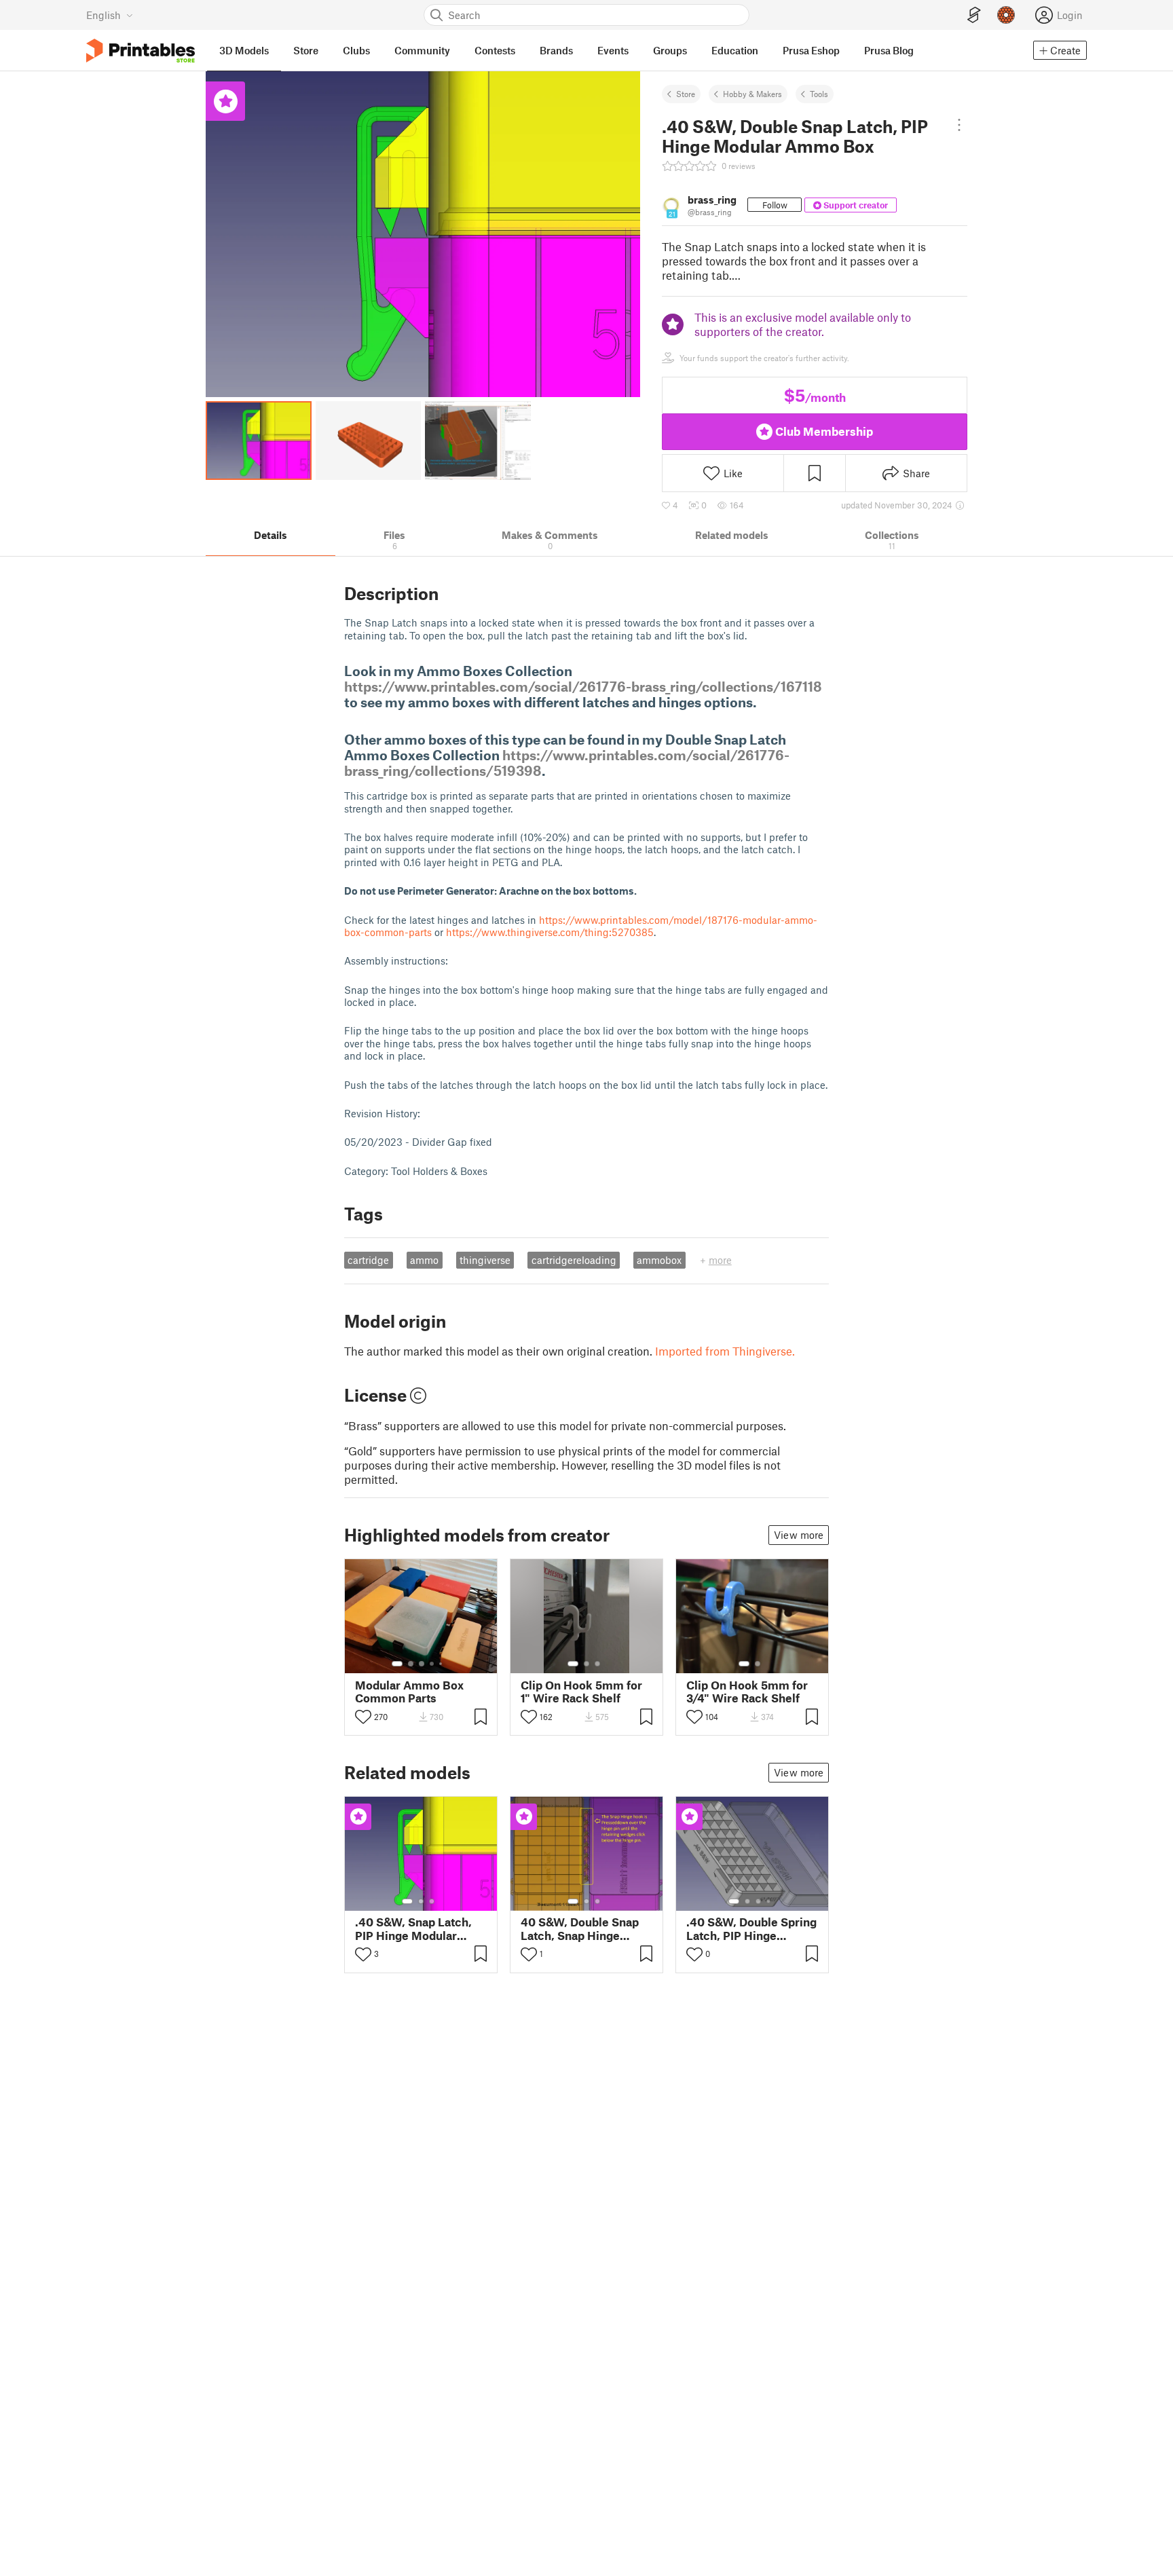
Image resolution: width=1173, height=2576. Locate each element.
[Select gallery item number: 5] (442, 1664)
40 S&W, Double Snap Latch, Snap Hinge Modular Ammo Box (580, 1928)
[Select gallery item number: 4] (432, 1664)
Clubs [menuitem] (356, 50)
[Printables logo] (141, 51)
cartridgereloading (574, 1260)
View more (799, 1535)
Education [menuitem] (735, 50)
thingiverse (485, 1260)
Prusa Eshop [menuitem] (811, 50)
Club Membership (824, 431)
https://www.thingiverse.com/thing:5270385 (550, 932)
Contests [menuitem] (495, 50)
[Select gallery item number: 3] (422, 1664)
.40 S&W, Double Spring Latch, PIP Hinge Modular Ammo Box (751, 1928)
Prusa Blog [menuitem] (889, 50)
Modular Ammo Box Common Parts (409, 1692)
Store (686, 94)
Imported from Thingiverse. (725, 1351)
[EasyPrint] (974, 15)
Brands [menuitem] (556, 50)
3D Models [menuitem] (244, 50)
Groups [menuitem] (670, 50)
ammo (424, 1260)
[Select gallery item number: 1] (397, 1664)
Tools (819, 94)
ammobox (659, 1260)
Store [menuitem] (306, 50)
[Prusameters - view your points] (1006, 15)
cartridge (368, 1260)
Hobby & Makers (752, 94)
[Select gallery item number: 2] (411, 1664)
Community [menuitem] (422, 50)
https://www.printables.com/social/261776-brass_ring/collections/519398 (567, 763)
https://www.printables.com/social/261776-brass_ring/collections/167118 (583, 686)
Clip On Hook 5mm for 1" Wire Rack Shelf (581, 1692)
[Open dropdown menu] (959, 125)
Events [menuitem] (613, 50)
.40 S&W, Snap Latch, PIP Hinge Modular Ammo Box (413, 1928)
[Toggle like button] (363, 1717)
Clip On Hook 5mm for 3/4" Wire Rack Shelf (747, 1692)
